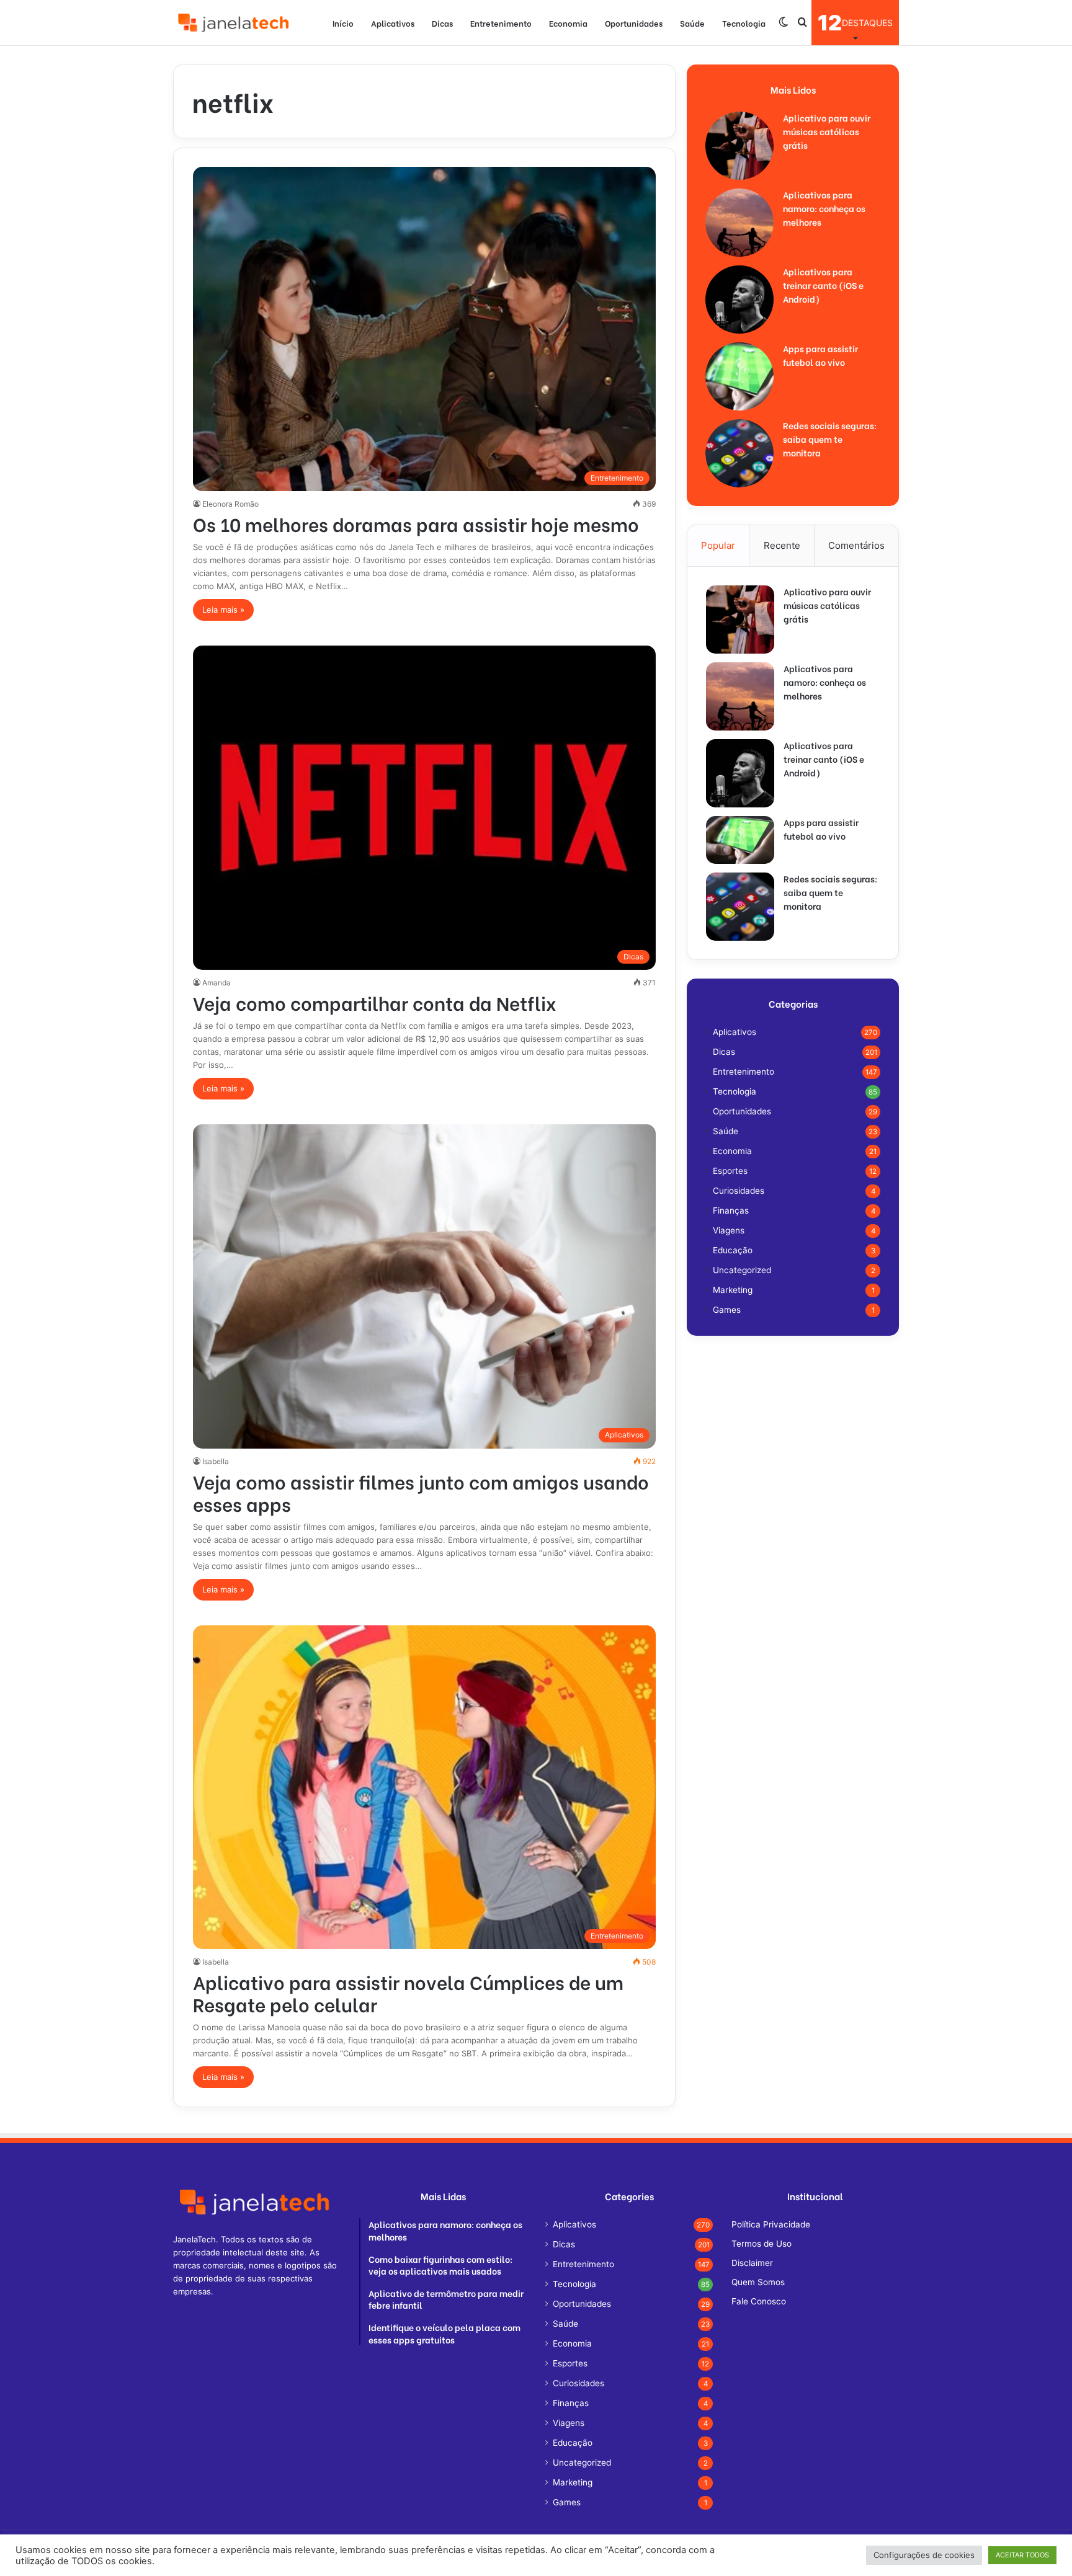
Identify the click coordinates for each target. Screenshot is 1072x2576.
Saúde (692, 23)
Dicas (442, 23)
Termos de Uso (762, 2244)
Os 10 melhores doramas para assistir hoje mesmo (416, 523)
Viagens (729, 1230)
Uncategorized (742, 1270)
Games (727, 1310)
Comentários (856, 545)
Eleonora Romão (230, 504)
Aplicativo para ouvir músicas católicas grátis (827, 131)
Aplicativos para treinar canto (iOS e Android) (823, 285)
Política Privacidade (771, 2224)
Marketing (733, 1290)
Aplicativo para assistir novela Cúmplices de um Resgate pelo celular (408, 1992)
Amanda (217, 983)
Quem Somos (758, 2282)
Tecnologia (744, 23)
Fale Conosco (759, 2301)
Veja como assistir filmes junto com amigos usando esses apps (421, 1492)
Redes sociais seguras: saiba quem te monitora (830, 439)
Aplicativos (393, 23)
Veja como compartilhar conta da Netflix (375, 1002)
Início (343, 23)
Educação (733, 1250)
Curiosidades (739, 1191)
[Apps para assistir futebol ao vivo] (739, 376)
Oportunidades (634, 23)
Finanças (731, 1210)
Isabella (216, 1461)
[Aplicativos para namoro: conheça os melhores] (739, 223)
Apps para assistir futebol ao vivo (820, 355)
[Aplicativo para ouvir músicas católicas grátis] (739, 146)
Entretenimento (501, 23)
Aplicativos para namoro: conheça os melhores (824, 208)
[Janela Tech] (235, 23)
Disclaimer (752, 2263)
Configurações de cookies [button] (924, 2555)
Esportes (730, 1171)
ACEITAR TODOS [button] (1022, 2555)
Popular (718, 545)
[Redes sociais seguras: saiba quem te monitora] (739, 453)
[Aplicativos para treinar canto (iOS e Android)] (739, 300)
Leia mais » (223, 610)
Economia (568, 23)
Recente (782, 545)
